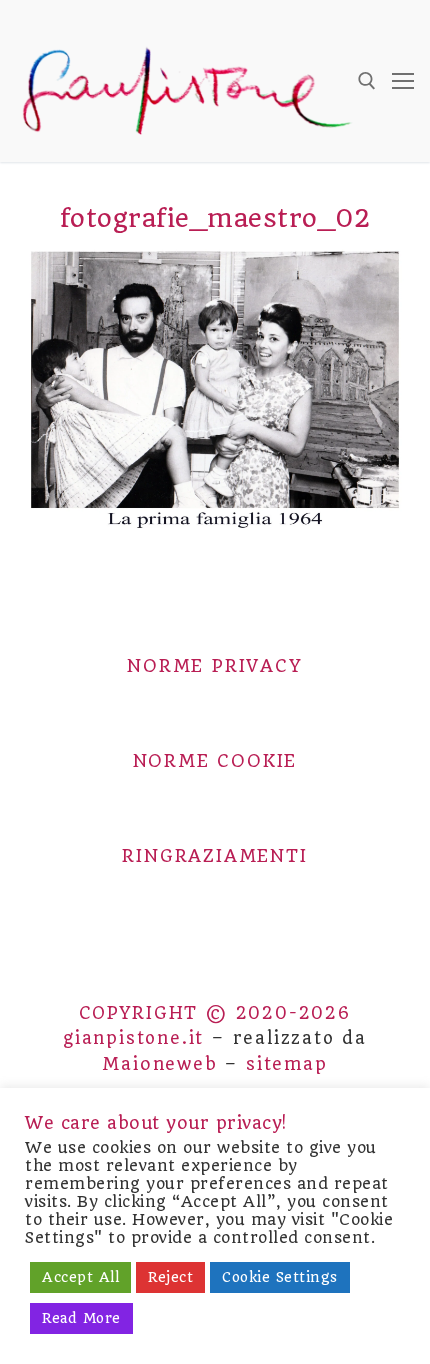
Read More (81, 1318)
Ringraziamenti (214, 856)
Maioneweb (159, 1064)
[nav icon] (403, 81)
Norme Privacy (214, 666)
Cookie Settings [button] (280, 1277)
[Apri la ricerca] (367, 81)
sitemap (287, 1064)
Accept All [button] (80, 1277)
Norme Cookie (215, 761)
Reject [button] (170, 1277)
